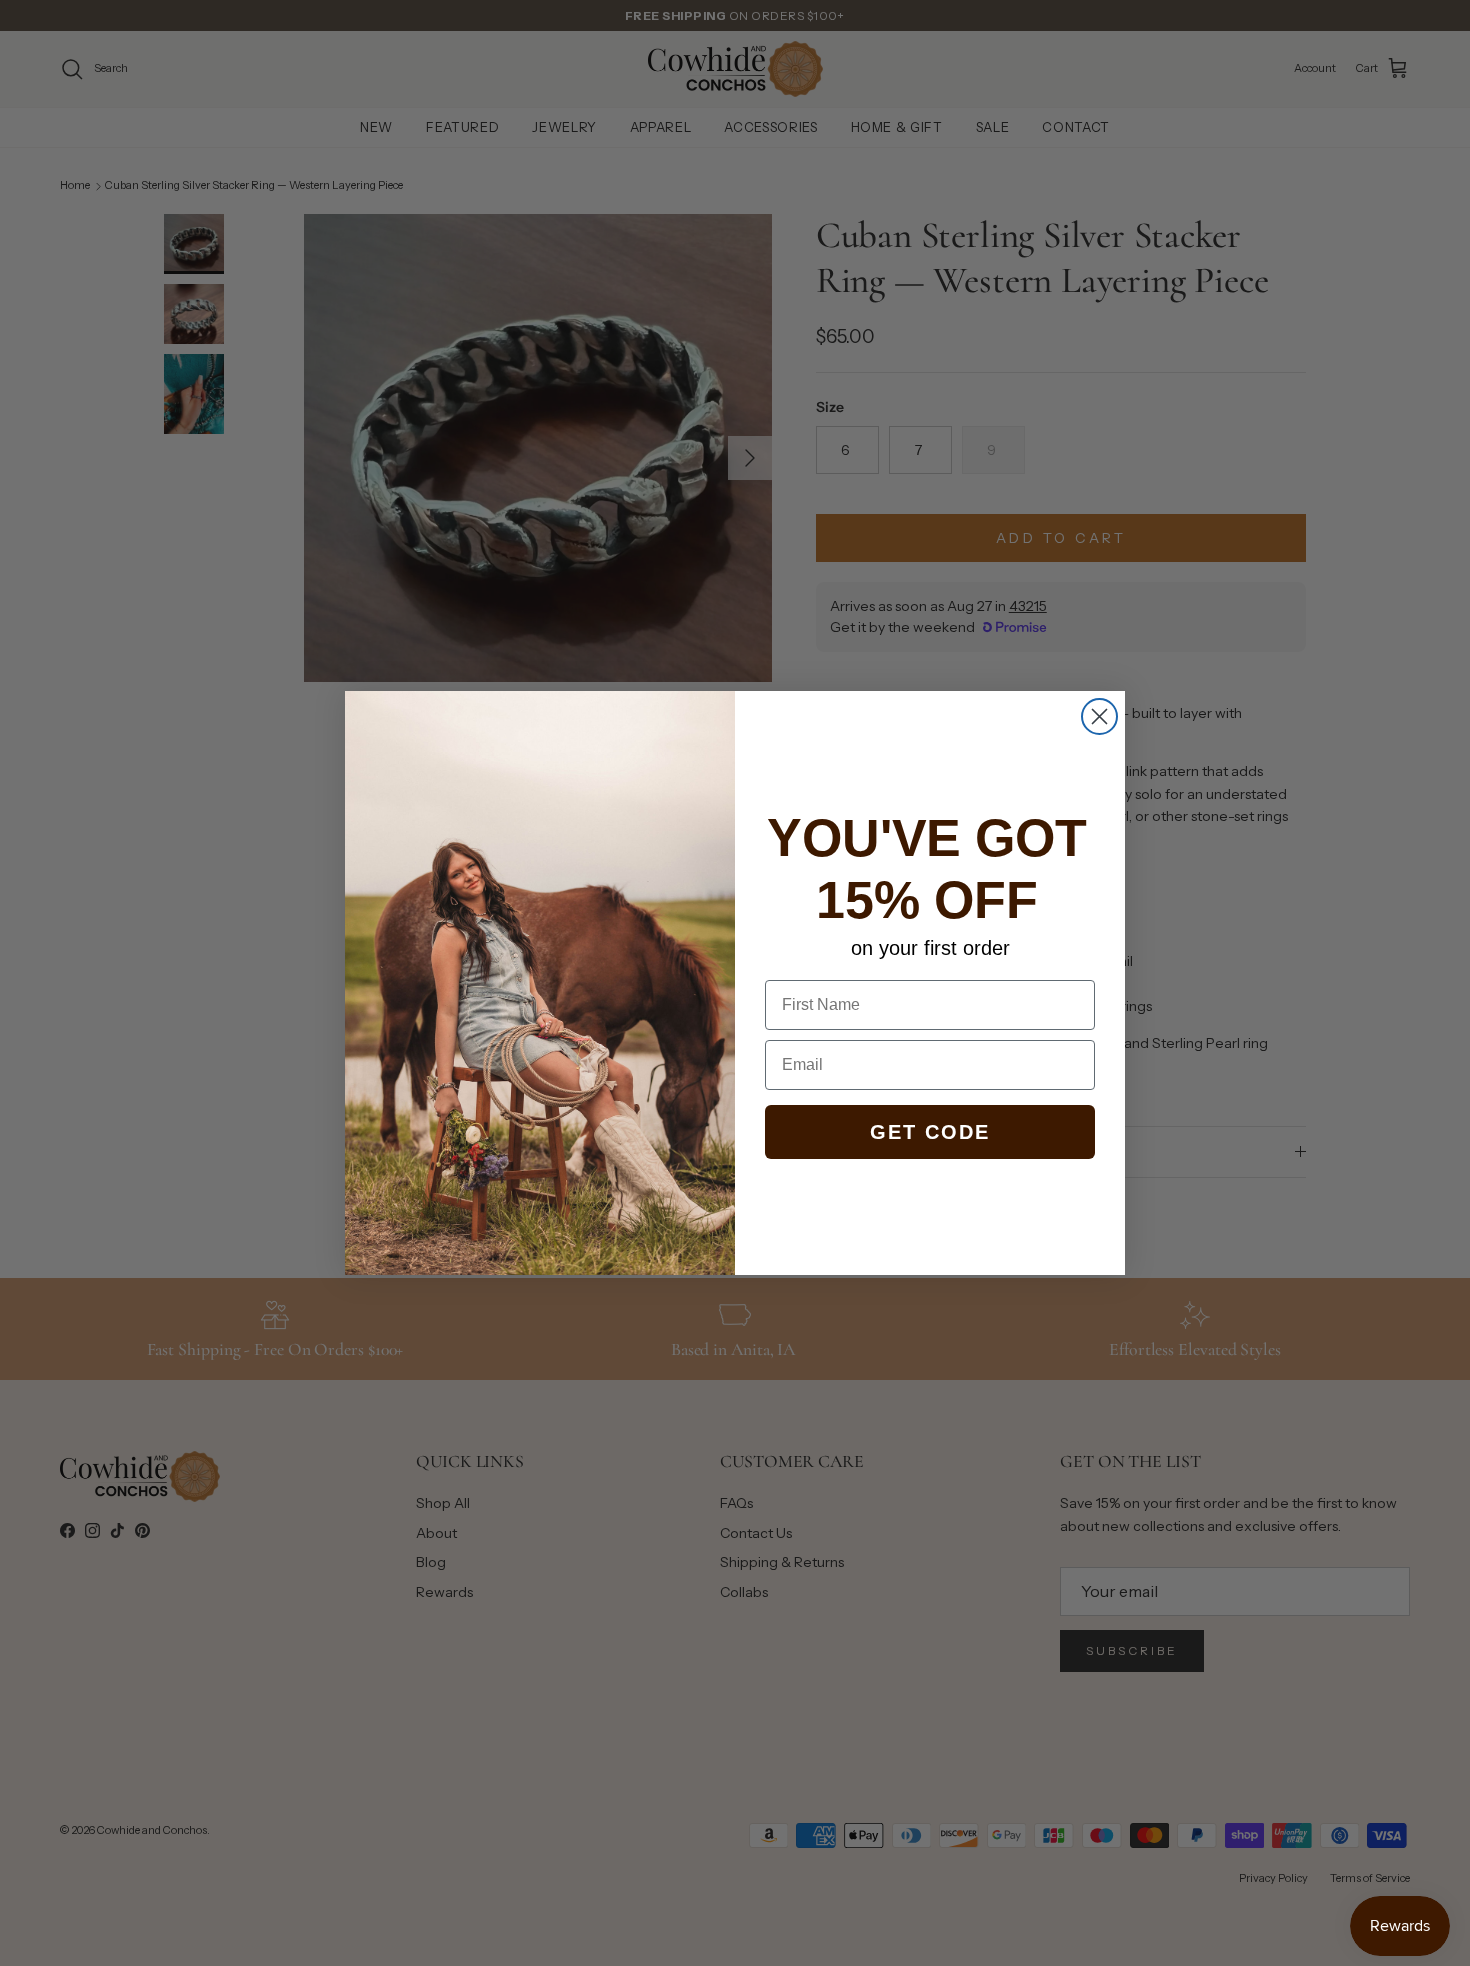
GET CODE (930, 1132)
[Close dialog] (1099, 716)
